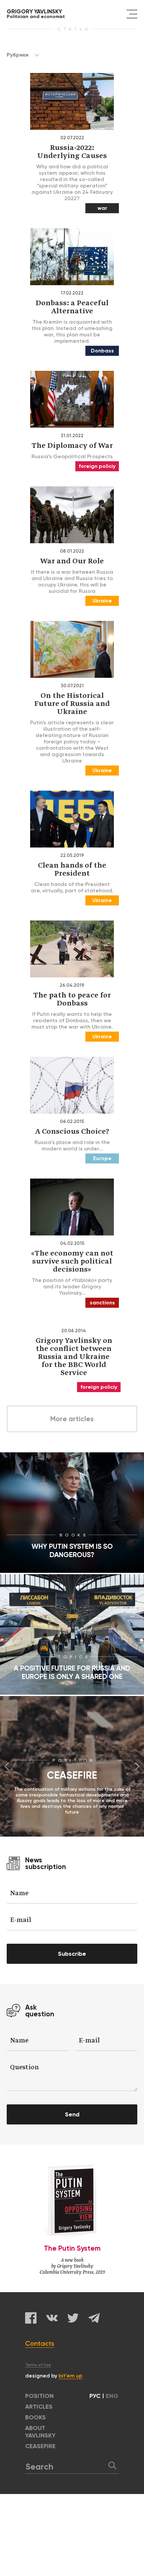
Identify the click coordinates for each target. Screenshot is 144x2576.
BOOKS (35, 2417)
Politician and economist (36, 14)
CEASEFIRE (40, 2446)
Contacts (40, 2343)
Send (72, 2114)
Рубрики (18, 55)
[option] (72, 1766)
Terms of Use (38, 2365)
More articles (72, 1419)
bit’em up (70, 2376)
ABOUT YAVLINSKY (40, 2432)
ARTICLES (39, 2407)
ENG (112, 2396)
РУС (95, 2396)
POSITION (39, 2396)
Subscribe (72, 1954)
